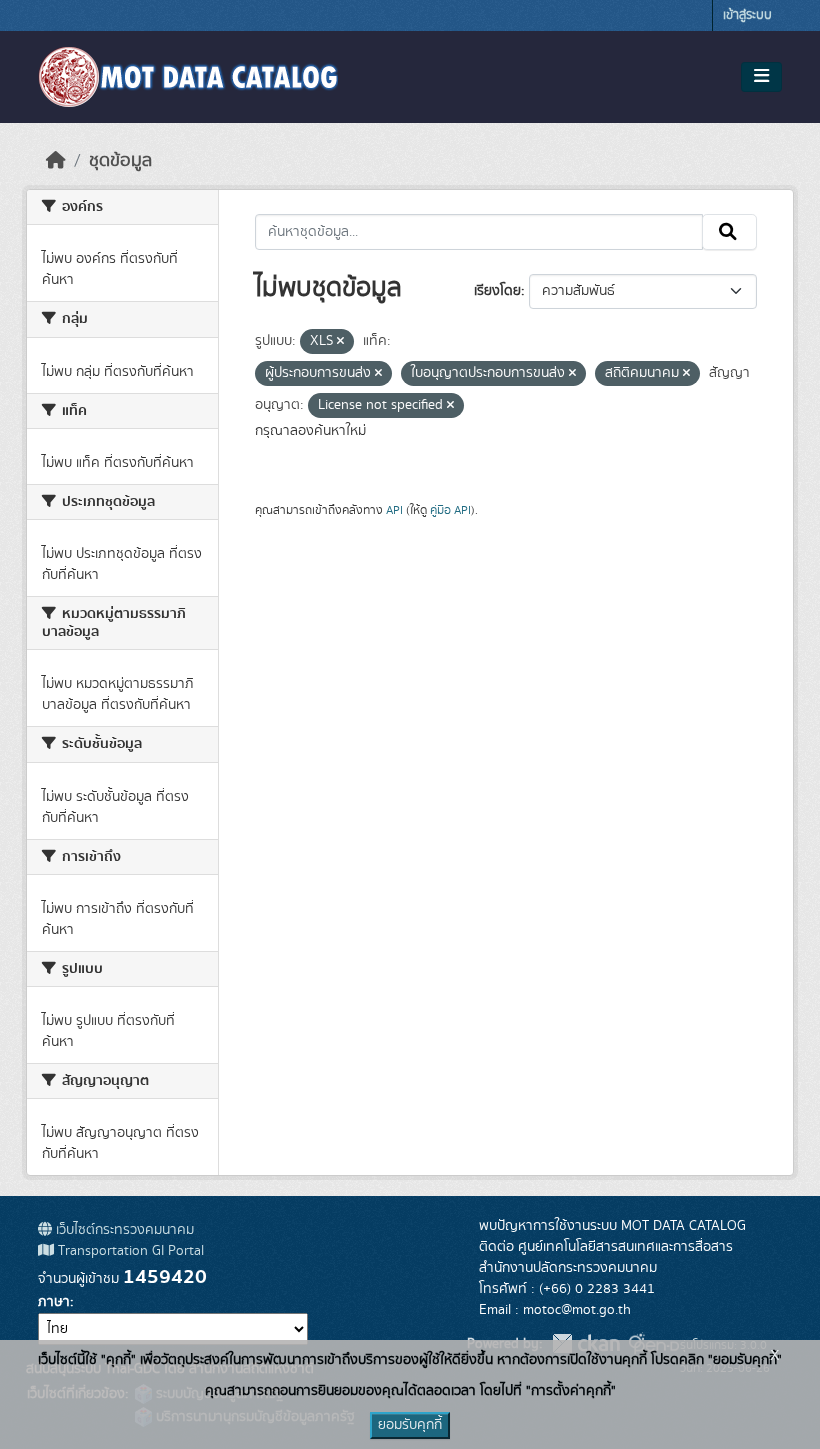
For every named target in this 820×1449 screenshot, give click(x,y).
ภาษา (54, 1302)
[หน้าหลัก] (56, 161)
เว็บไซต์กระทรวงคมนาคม (123, 1230)
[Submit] (729, 232)
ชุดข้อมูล (120, 161)
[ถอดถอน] (340, 342)
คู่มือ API (450, 510)
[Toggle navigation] (761, 77)
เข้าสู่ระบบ (747, 15)
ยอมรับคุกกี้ (410, 1425)
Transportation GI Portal (129, 1251)
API (394, 510)
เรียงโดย (497, 291)
